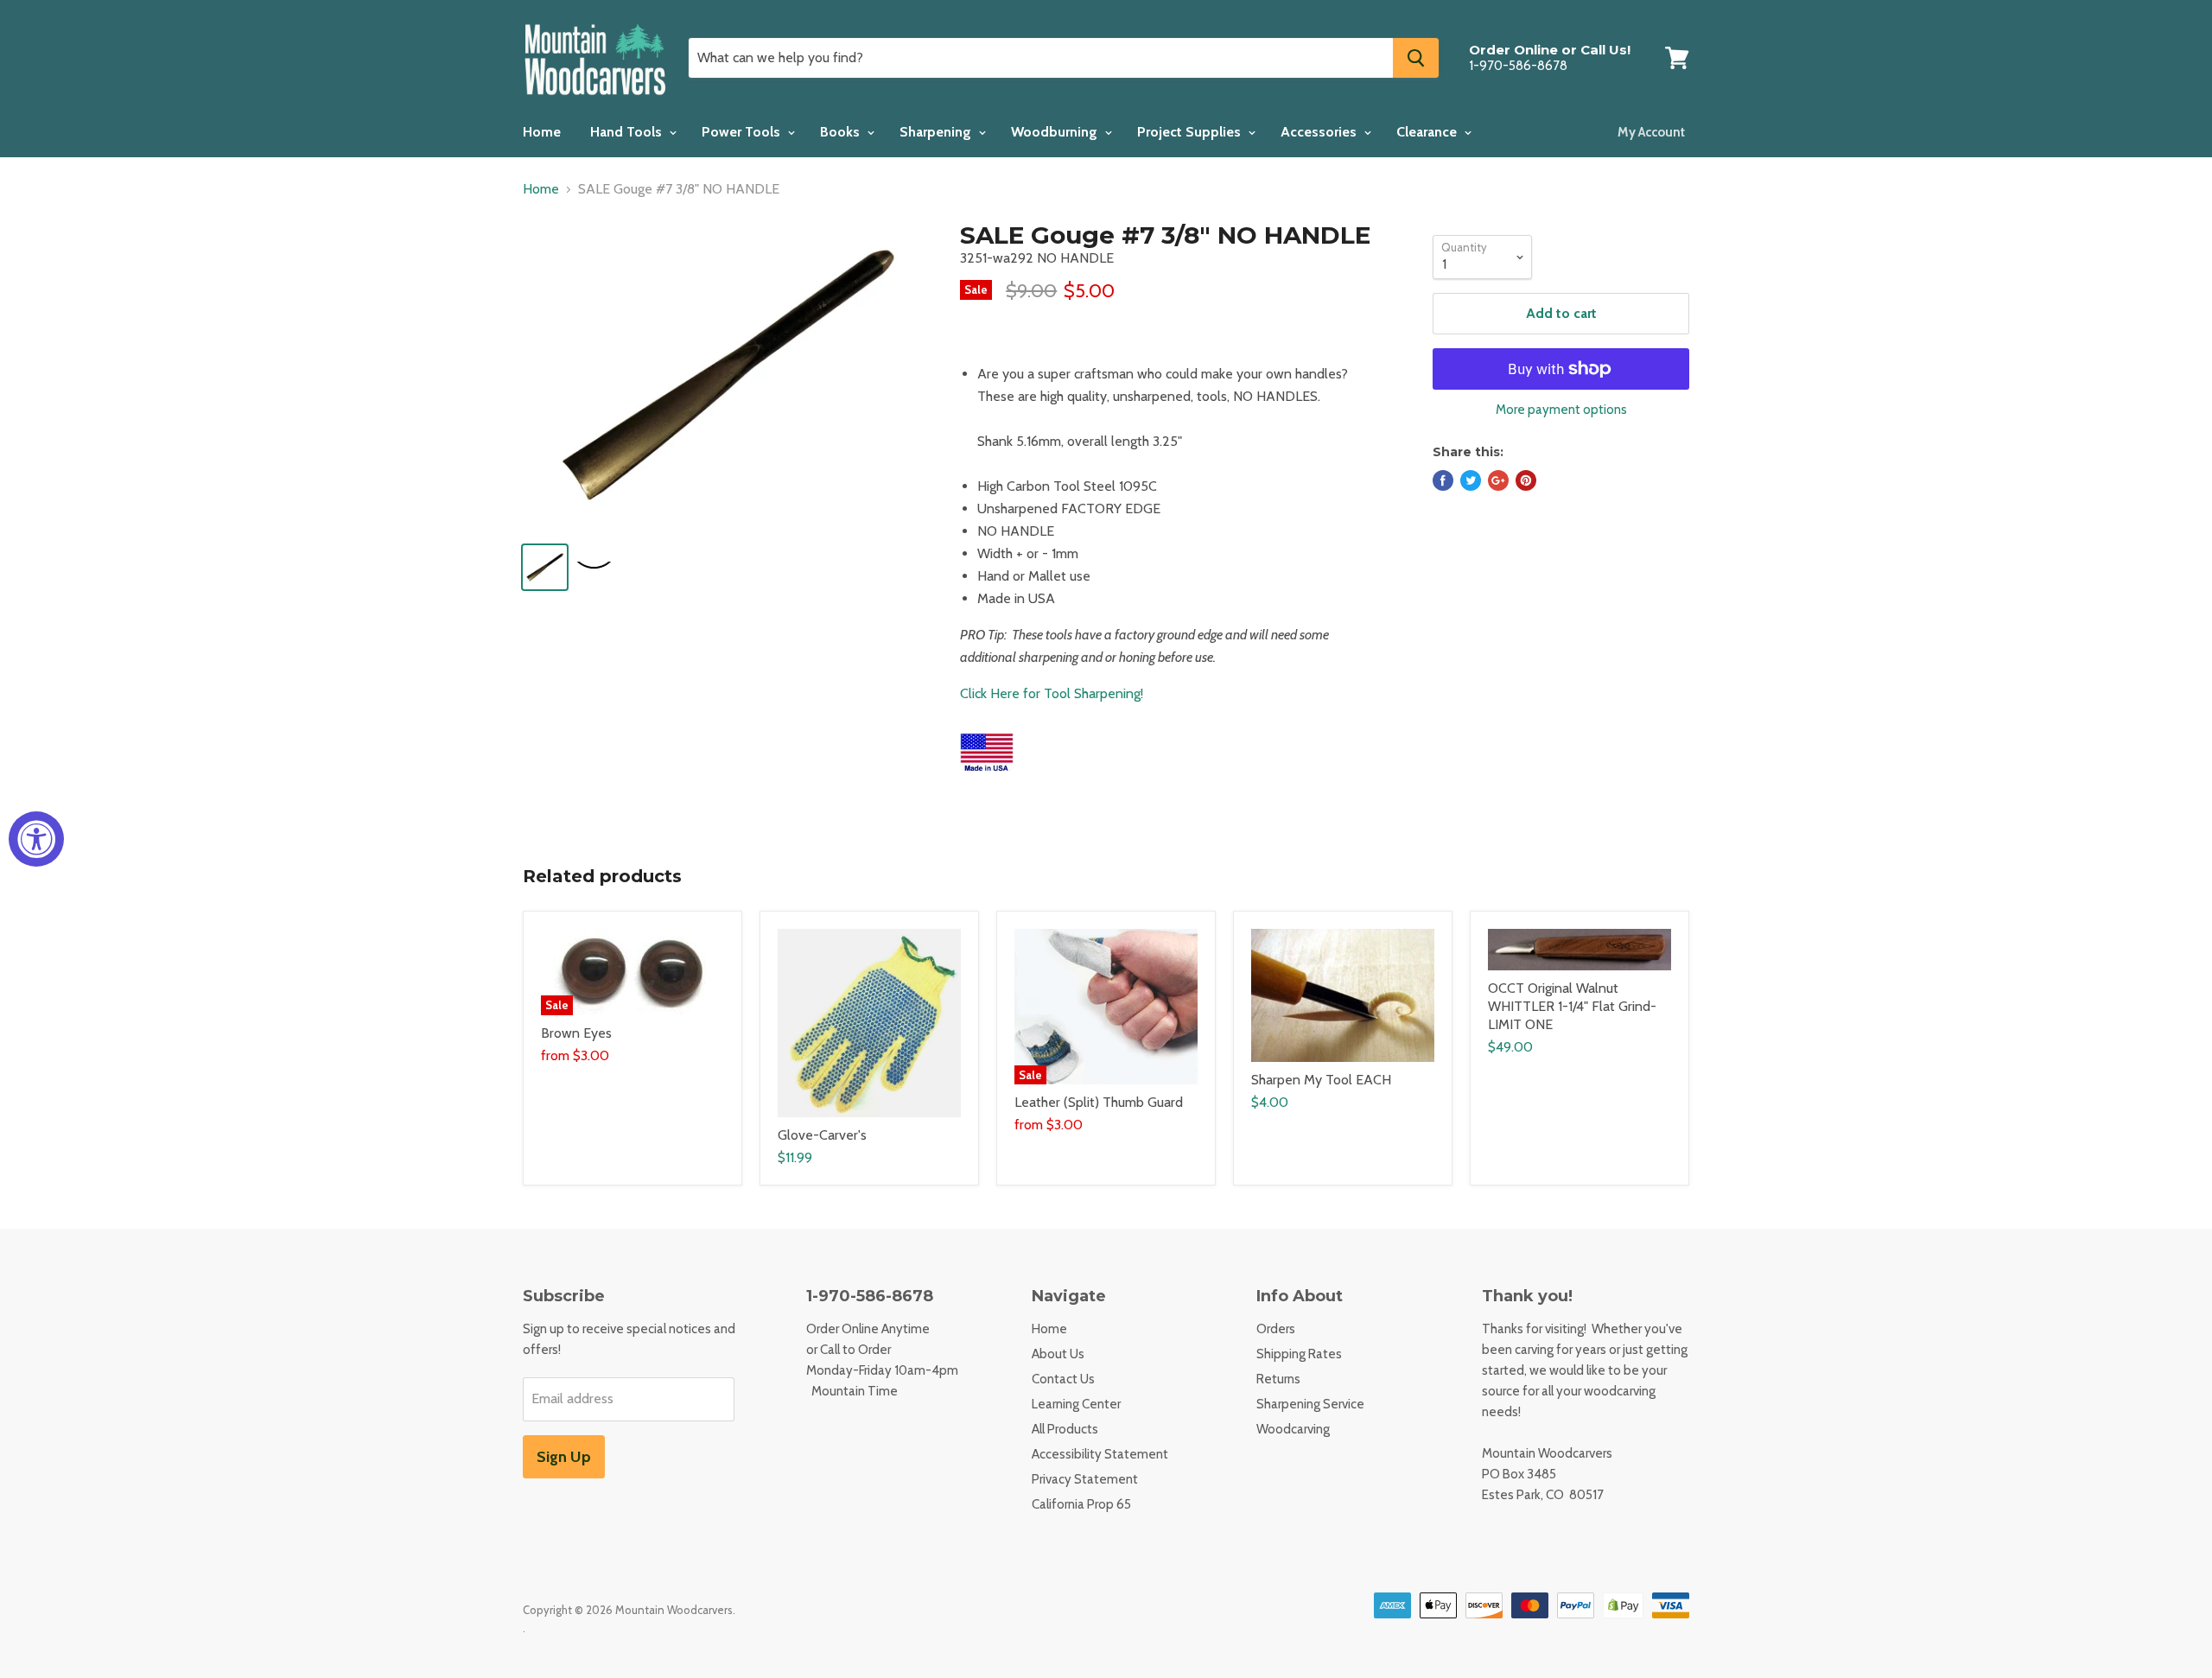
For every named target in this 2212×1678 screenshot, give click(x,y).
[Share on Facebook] (1443, 480)
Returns (1278, 1379)
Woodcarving (1293, 1429)
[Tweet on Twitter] (1471, 480)
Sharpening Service (1310, 1404)
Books (842, 132)
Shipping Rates (1299, 1354)
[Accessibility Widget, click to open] (36, 839)
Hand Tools (628, 132)
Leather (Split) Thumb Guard (1099, 1102)
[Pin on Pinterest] (1526, 480)
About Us (1058, 1354)
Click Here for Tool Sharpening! (1052, 693)
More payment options (1561, 410)
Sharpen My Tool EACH (1321, 1080)
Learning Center (1076, 1404)
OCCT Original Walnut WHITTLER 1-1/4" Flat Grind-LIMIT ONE (1572, 1006)
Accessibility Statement (1100, 1454)
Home (542, 132)
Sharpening (937, 132)
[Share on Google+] (1498, 480)
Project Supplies (1191, 132)
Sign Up (564, 1457)
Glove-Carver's (822, 1135)
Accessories (1320, 132)
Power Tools (743, 132)
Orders (1276, 1329)
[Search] (1416, 58)
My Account (1651, 132)
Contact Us (1063, 1379)
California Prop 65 (1081, 1504)
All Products (1065, 1429)
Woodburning (1056, 132)
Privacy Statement (1085, 1479)
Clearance (1428, 132)
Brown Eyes (576, 1033)
